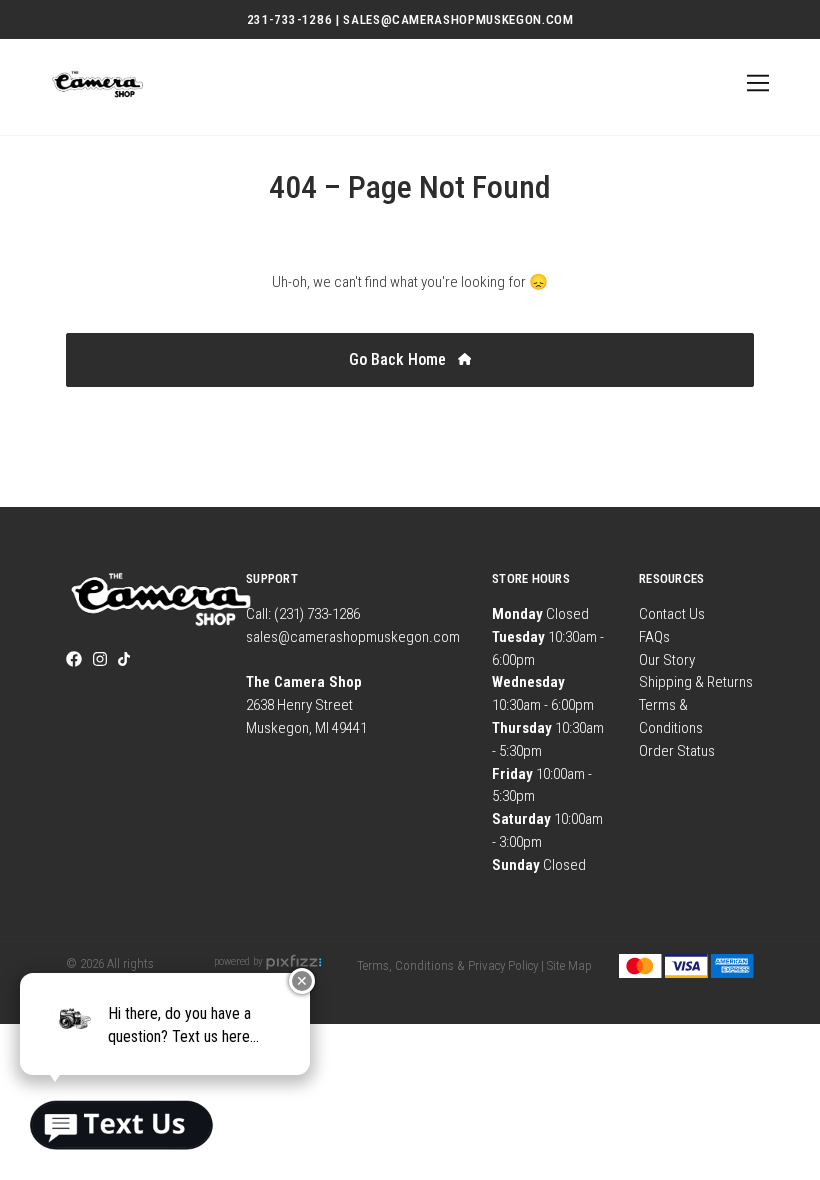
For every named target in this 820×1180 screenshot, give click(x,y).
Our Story (667, 660)
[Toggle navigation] (754, 83)
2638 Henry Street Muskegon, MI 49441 (306, 705)
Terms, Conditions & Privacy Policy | (450, 965)
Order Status (677, 751)
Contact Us (672, 614)
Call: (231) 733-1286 (303, 614)
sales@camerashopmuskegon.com (353, 637)
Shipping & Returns (696, 682)
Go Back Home (399, 359)
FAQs (654, 637)
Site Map (569, 965)
